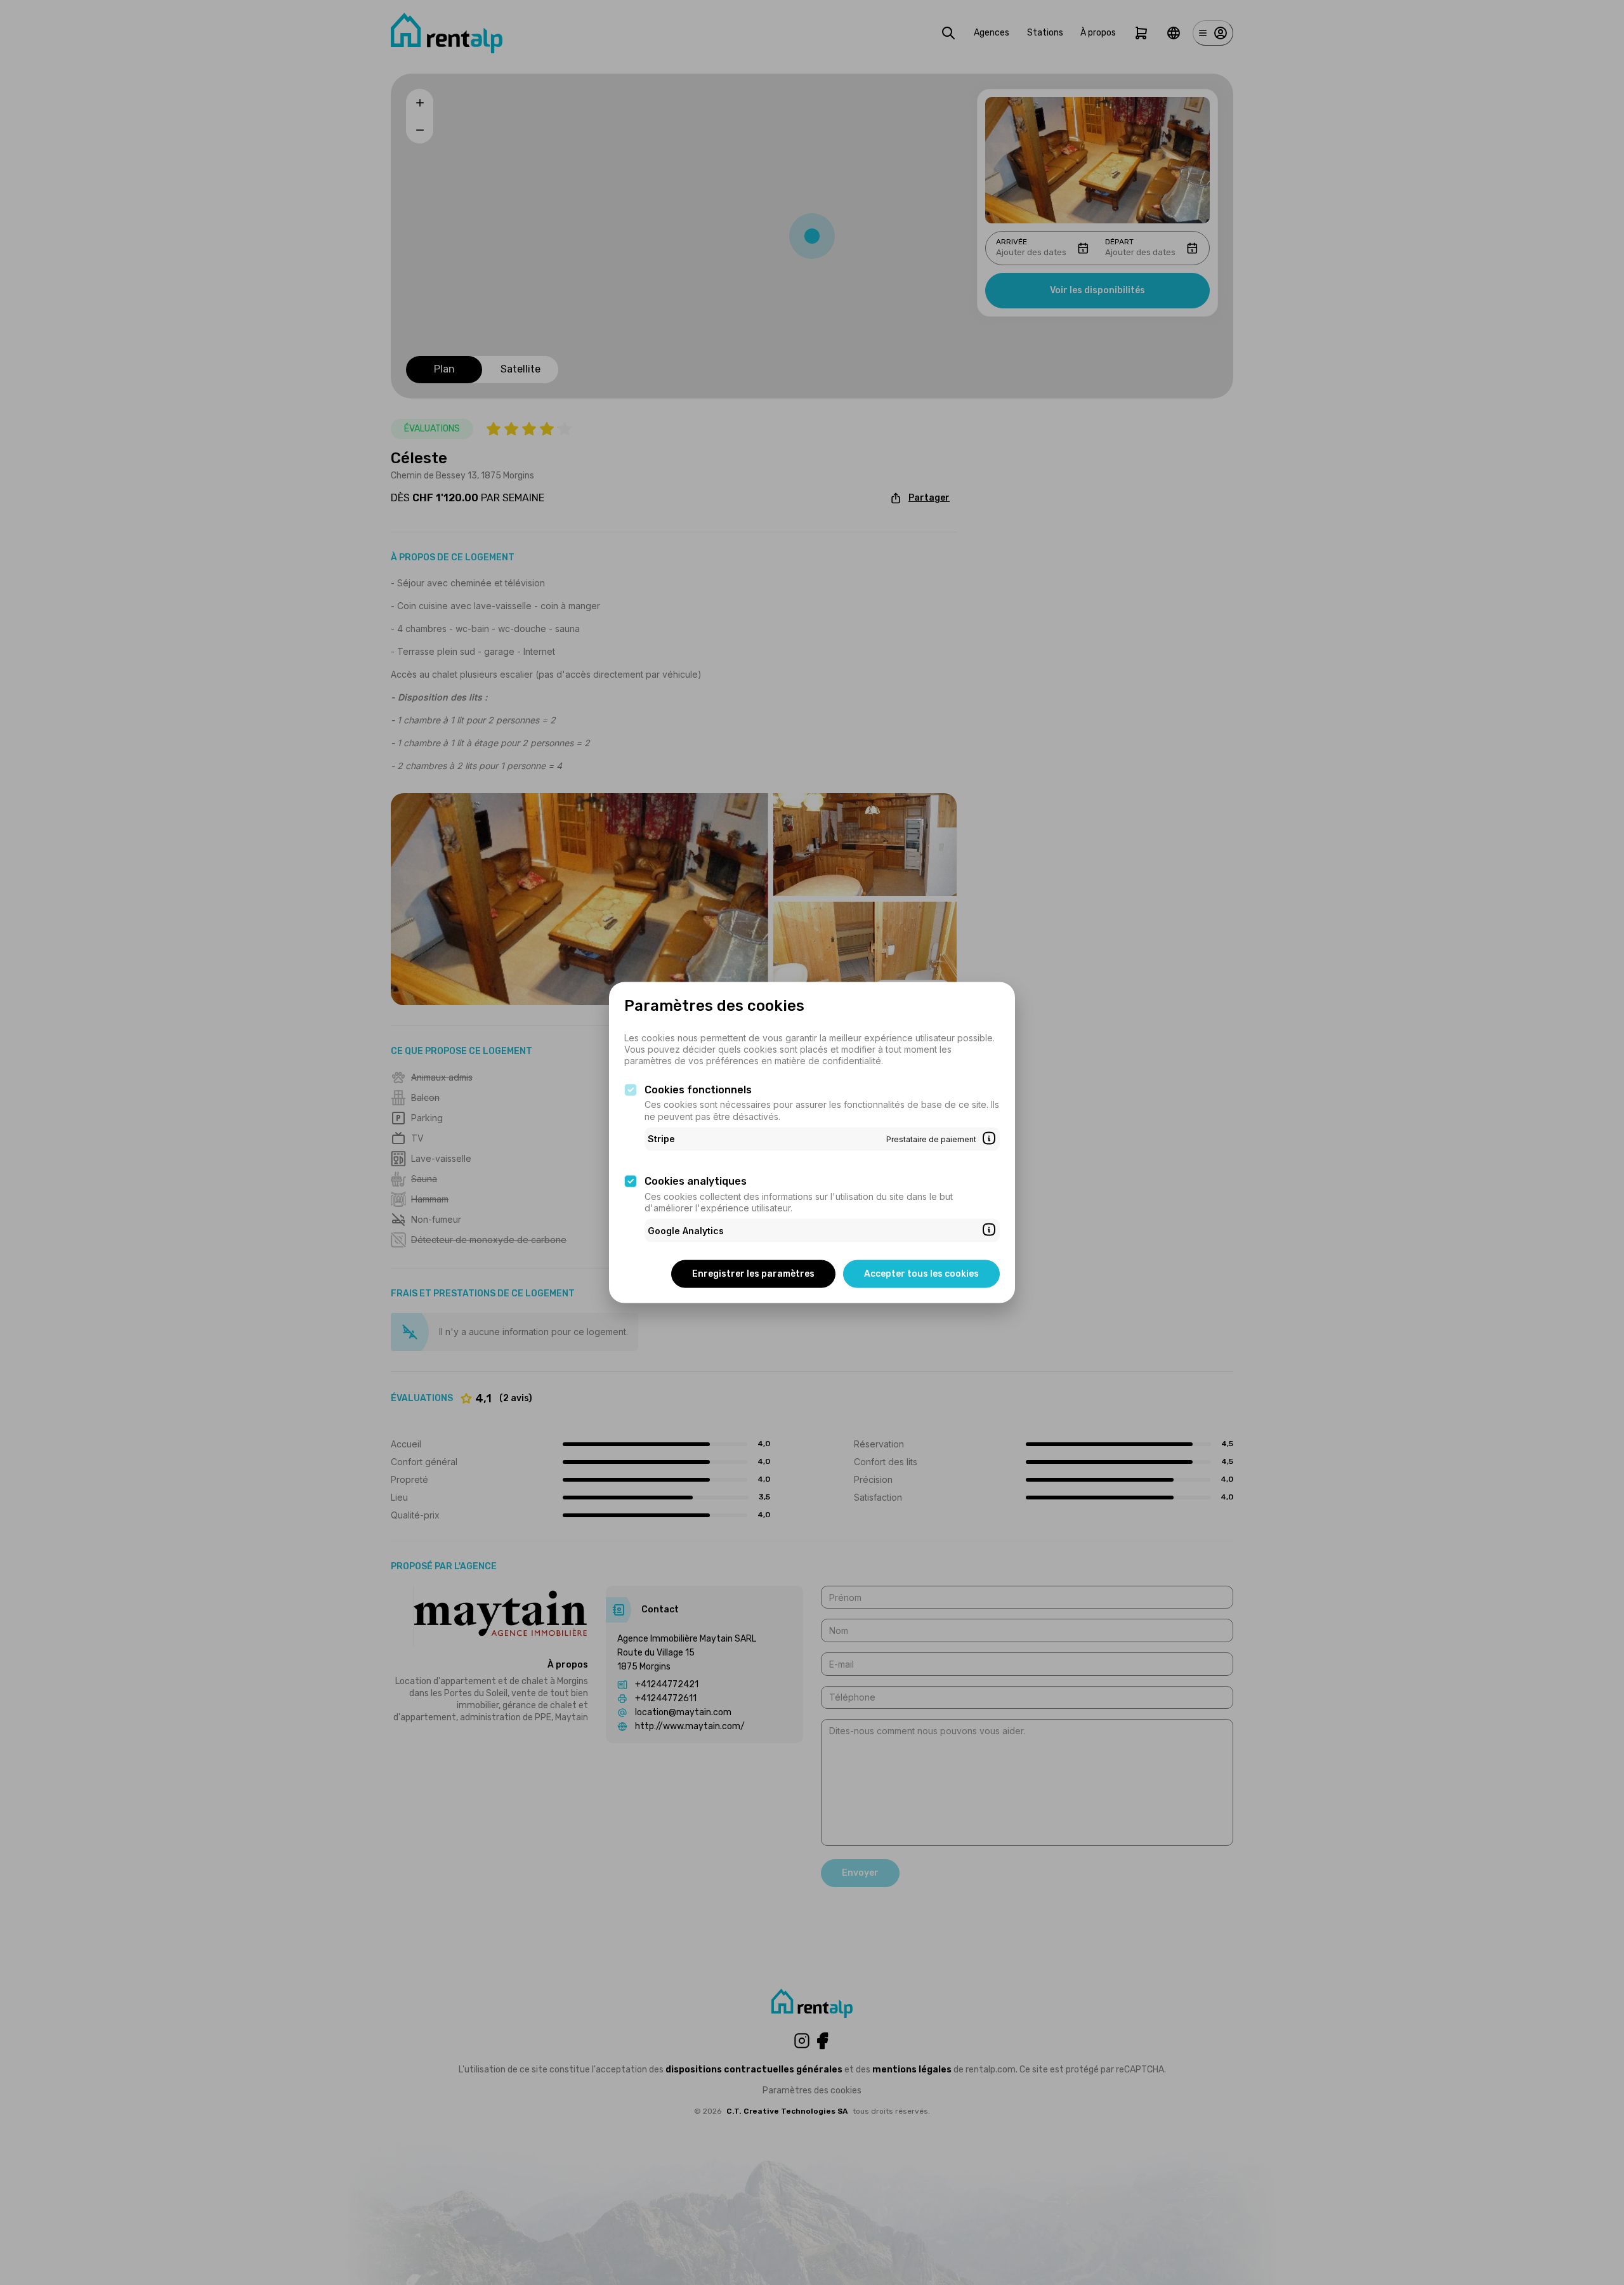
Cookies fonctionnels (698, 1089)
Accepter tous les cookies (921, 1274)
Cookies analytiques (696, 1181)
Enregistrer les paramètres (753, 1274)
